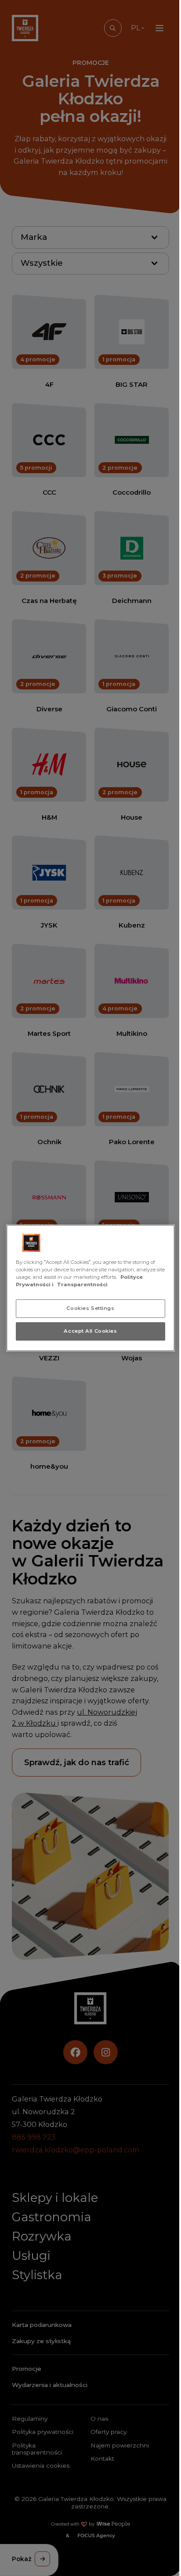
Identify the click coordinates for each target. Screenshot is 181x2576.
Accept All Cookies (90, 1331)
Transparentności (82, 1284)
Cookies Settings (90, 1308)
